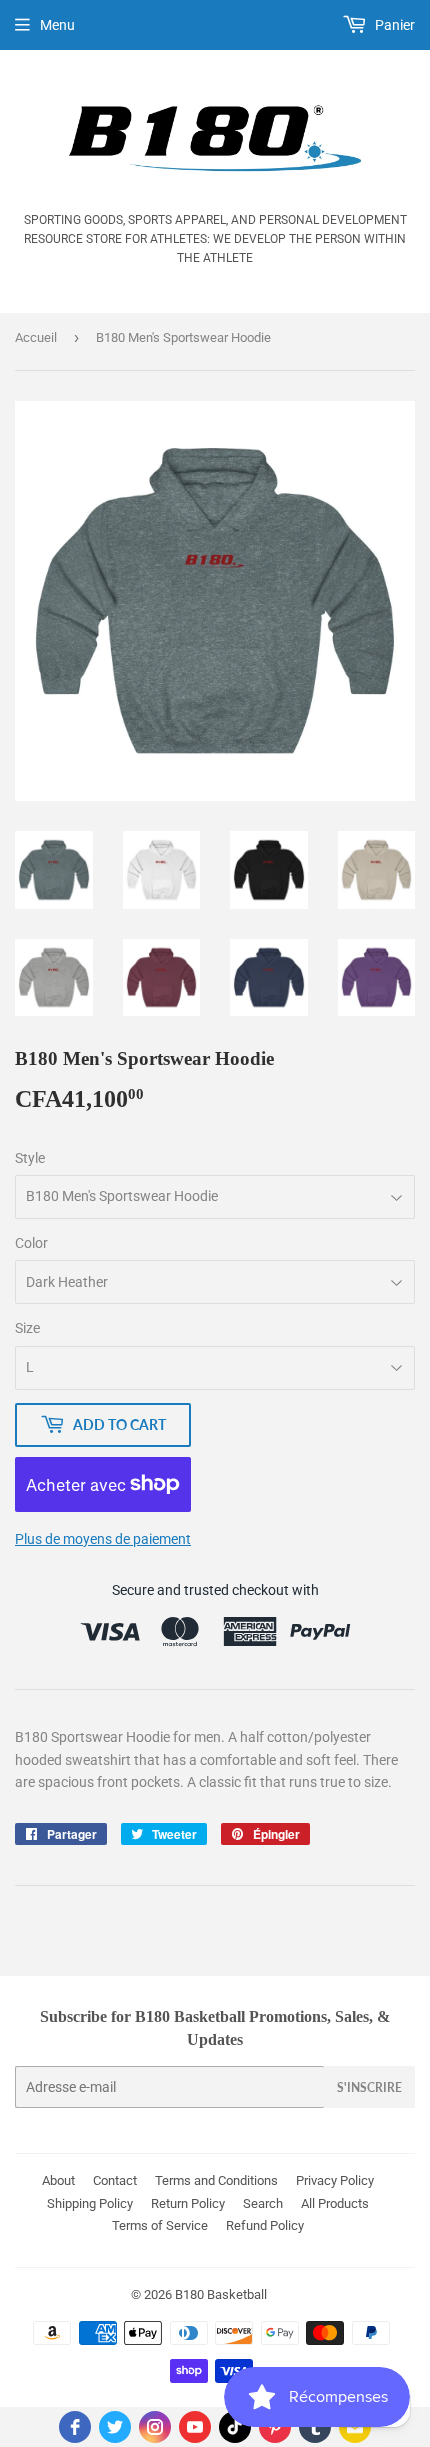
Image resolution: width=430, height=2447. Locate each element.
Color (31, 1243)
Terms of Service (160, 2225)
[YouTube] (195, 2427)
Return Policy (188, 2203)
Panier (393, 25)
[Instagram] (155, 2427)
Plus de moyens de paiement (103, 1539)
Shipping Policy (90, 2203)
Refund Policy (265, 2225)
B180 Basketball (221, 2294)
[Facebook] (75, 2427)
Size (27, 1328)
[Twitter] (115, 2427)
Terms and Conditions (216, 2180)
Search (263, 2203)
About (58, 2180)
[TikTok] (235, 2427)
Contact (115, 2180)
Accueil (36, 337)
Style (30, 1158)
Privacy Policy (335, 2180)
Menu (57, 25)
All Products (335, 2203)
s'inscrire (369, 2087)
